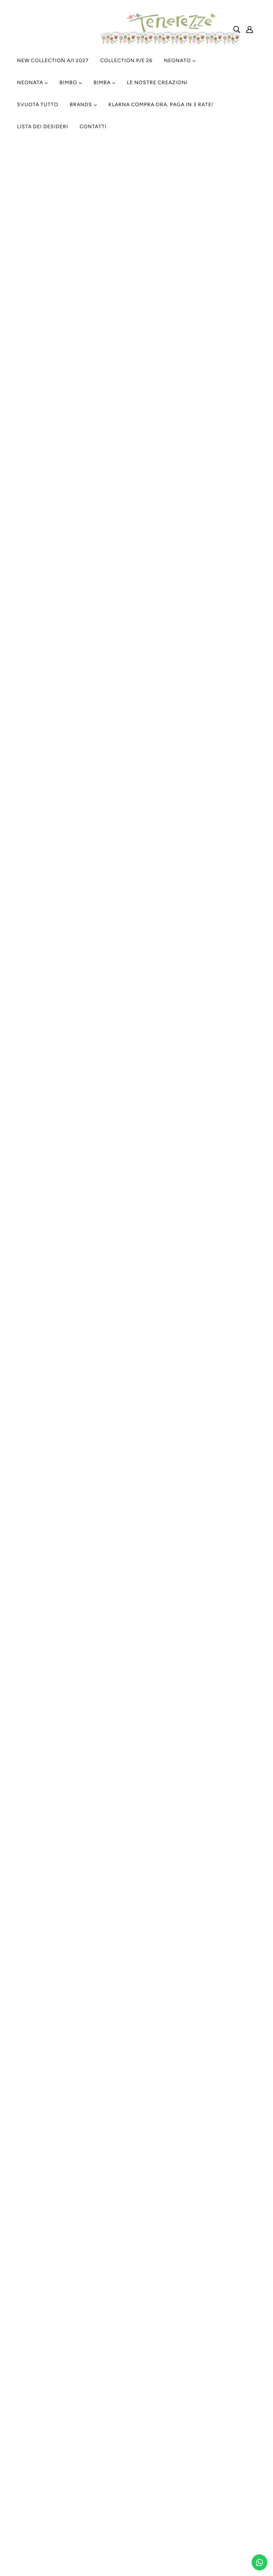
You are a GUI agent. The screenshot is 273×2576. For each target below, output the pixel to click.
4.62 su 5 (155, 241)
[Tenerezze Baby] (170, 45)
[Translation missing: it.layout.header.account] (250, 29)
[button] (98, 266)
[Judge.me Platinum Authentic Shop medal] (65, 364)
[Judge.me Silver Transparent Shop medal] (136, 364)
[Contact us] (259, 2562)
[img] (136, 241)
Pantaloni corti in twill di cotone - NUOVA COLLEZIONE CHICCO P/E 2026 (119, 454)
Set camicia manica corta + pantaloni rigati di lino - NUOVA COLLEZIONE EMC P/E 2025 (136, 1319)
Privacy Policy (120, 2364)
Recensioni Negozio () (130, 411)
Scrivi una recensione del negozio (136, 319)
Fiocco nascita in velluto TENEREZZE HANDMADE (88, 1874)
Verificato (132, 390)
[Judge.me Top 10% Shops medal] (208, 364)
